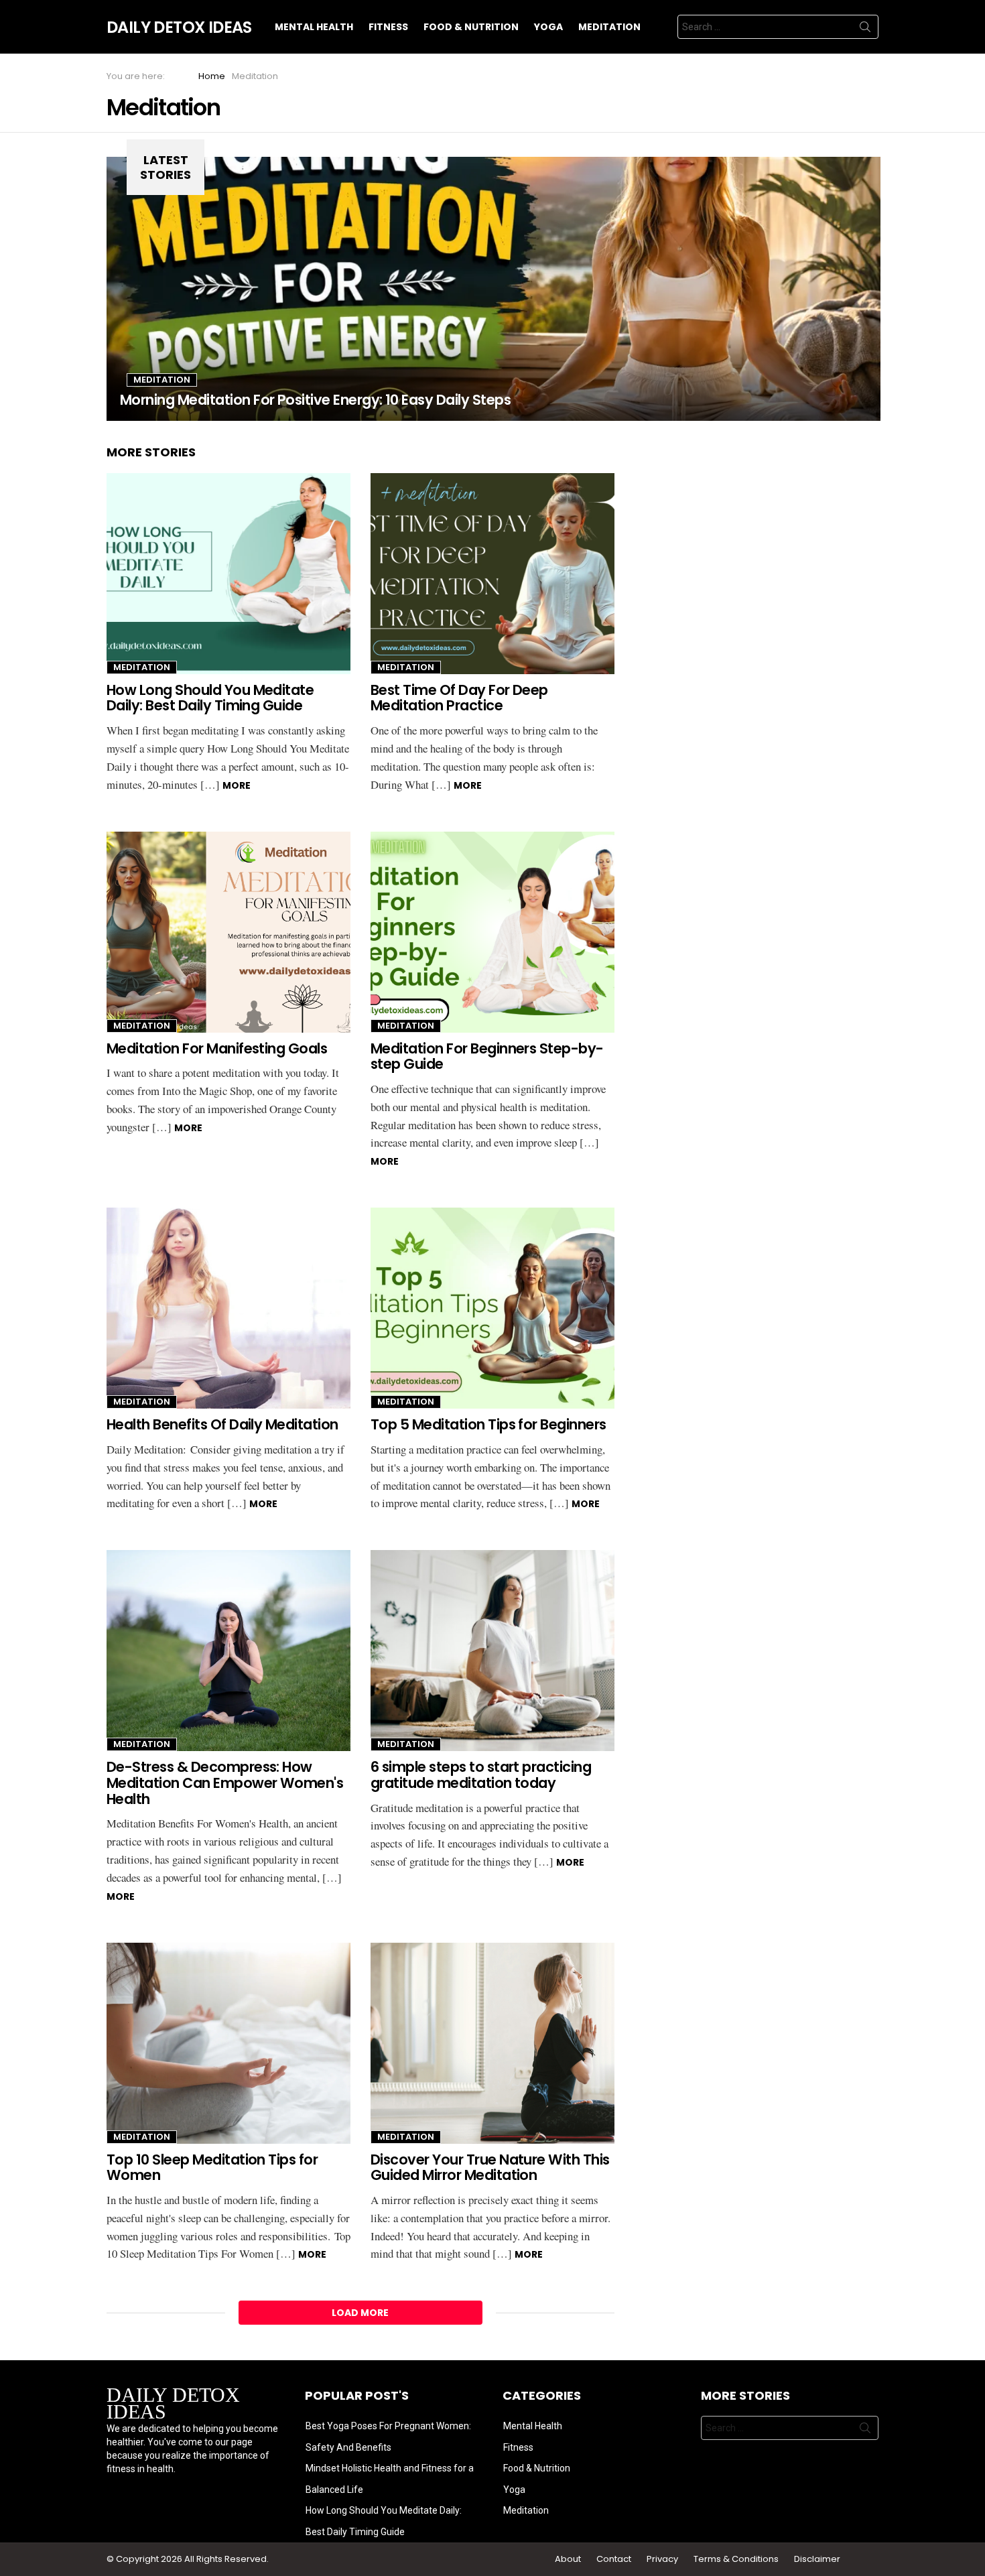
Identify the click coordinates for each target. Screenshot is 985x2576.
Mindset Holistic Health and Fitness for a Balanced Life (390, 2479)
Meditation (609, 27)
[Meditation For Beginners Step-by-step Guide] (492, 932)
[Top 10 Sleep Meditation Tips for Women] (228, 2043)
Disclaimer (817, 2559)
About (569, 2559)
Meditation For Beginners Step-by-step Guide (487, 1056)
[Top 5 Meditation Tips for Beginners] (492, 1308)
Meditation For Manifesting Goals (217, 1048)
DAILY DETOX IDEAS (173, 2403)
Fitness (388, 27)
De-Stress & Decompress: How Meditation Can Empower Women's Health (225, 1783)
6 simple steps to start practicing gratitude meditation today (481, 1775)
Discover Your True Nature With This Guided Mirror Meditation (490, 2168)
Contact (615, 2559)
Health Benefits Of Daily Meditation (222, 1424)
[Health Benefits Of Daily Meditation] (228, 1308)
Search (865, 29)
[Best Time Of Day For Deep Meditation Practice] (492, 574)
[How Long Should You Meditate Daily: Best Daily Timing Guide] (228, 574)
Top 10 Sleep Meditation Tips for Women (212, 2168)
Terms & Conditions (737, 2559)
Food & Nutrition (471, 27)
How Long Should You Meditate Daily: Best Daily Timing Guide (210, 698)
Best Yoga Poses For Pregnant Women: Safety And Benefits (388, 2437)
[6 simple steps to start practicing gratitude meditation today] (492, 1651)
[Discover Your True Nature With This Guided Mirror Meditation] (492, 2043)
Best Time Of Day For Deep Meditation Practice (459, 698)
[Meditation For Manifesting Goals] (228, 932)
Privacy (663, 2559)
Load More (360, 2313)
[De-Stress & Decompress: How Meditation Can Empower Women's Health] (228, 1651)
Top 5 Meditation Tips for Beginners (488, 1424)
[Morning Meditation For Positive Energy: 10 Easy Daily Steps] (495, 289)
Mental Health (314, 27)
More (237, 785)
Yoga (548, 27)
